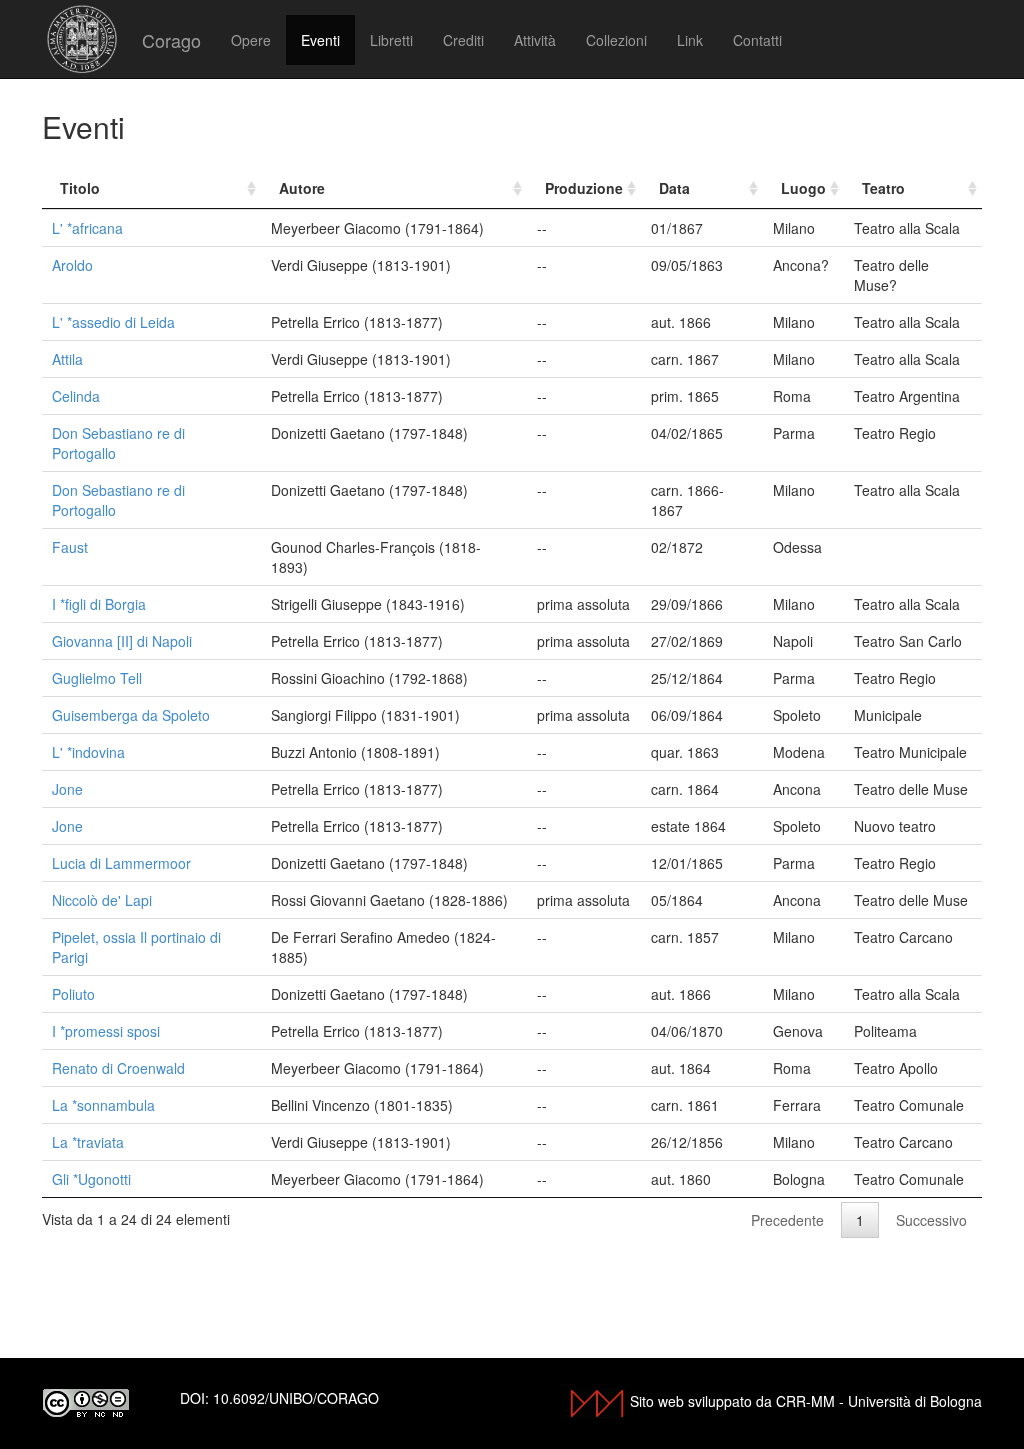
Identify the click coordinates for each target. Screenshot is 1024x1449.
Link (690, 40)
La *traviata (88, 1142)
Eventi (320, 40)
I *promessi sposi (106, 1031)
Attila (67, 359)
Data (674, 188)
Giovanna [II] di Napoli (122, 641)
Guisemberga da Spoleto (131, 715)
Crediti (463, 40)
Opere (251, 40)
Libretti (391, 40)
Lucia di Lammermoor (121, 863)
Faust (70, 547)
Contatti (757, 40)
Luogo (803, 188)
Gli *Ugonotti (91, 1179)
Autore (302, 188)
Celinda (76, 396)
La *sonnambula (103, 1105)
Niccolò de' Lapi (102, 900)
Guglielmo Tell (97, 678)
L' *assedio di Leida (113, 322)
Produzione (584, 188)
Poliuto (73, 994)
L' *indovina (88, 752)
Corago (171, 40)
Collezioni (616, 40)
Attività (535, 40)
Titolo (80, 188)
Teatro (883, 188)
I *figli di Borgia (99, 604)
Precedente (787, 1220)
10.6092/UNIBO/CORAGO (296, 1398)
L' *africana (87, 228)
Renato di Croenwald (118, 1068)
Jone (67, 789)
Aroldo (72, 265)
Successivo (931, 1220)
